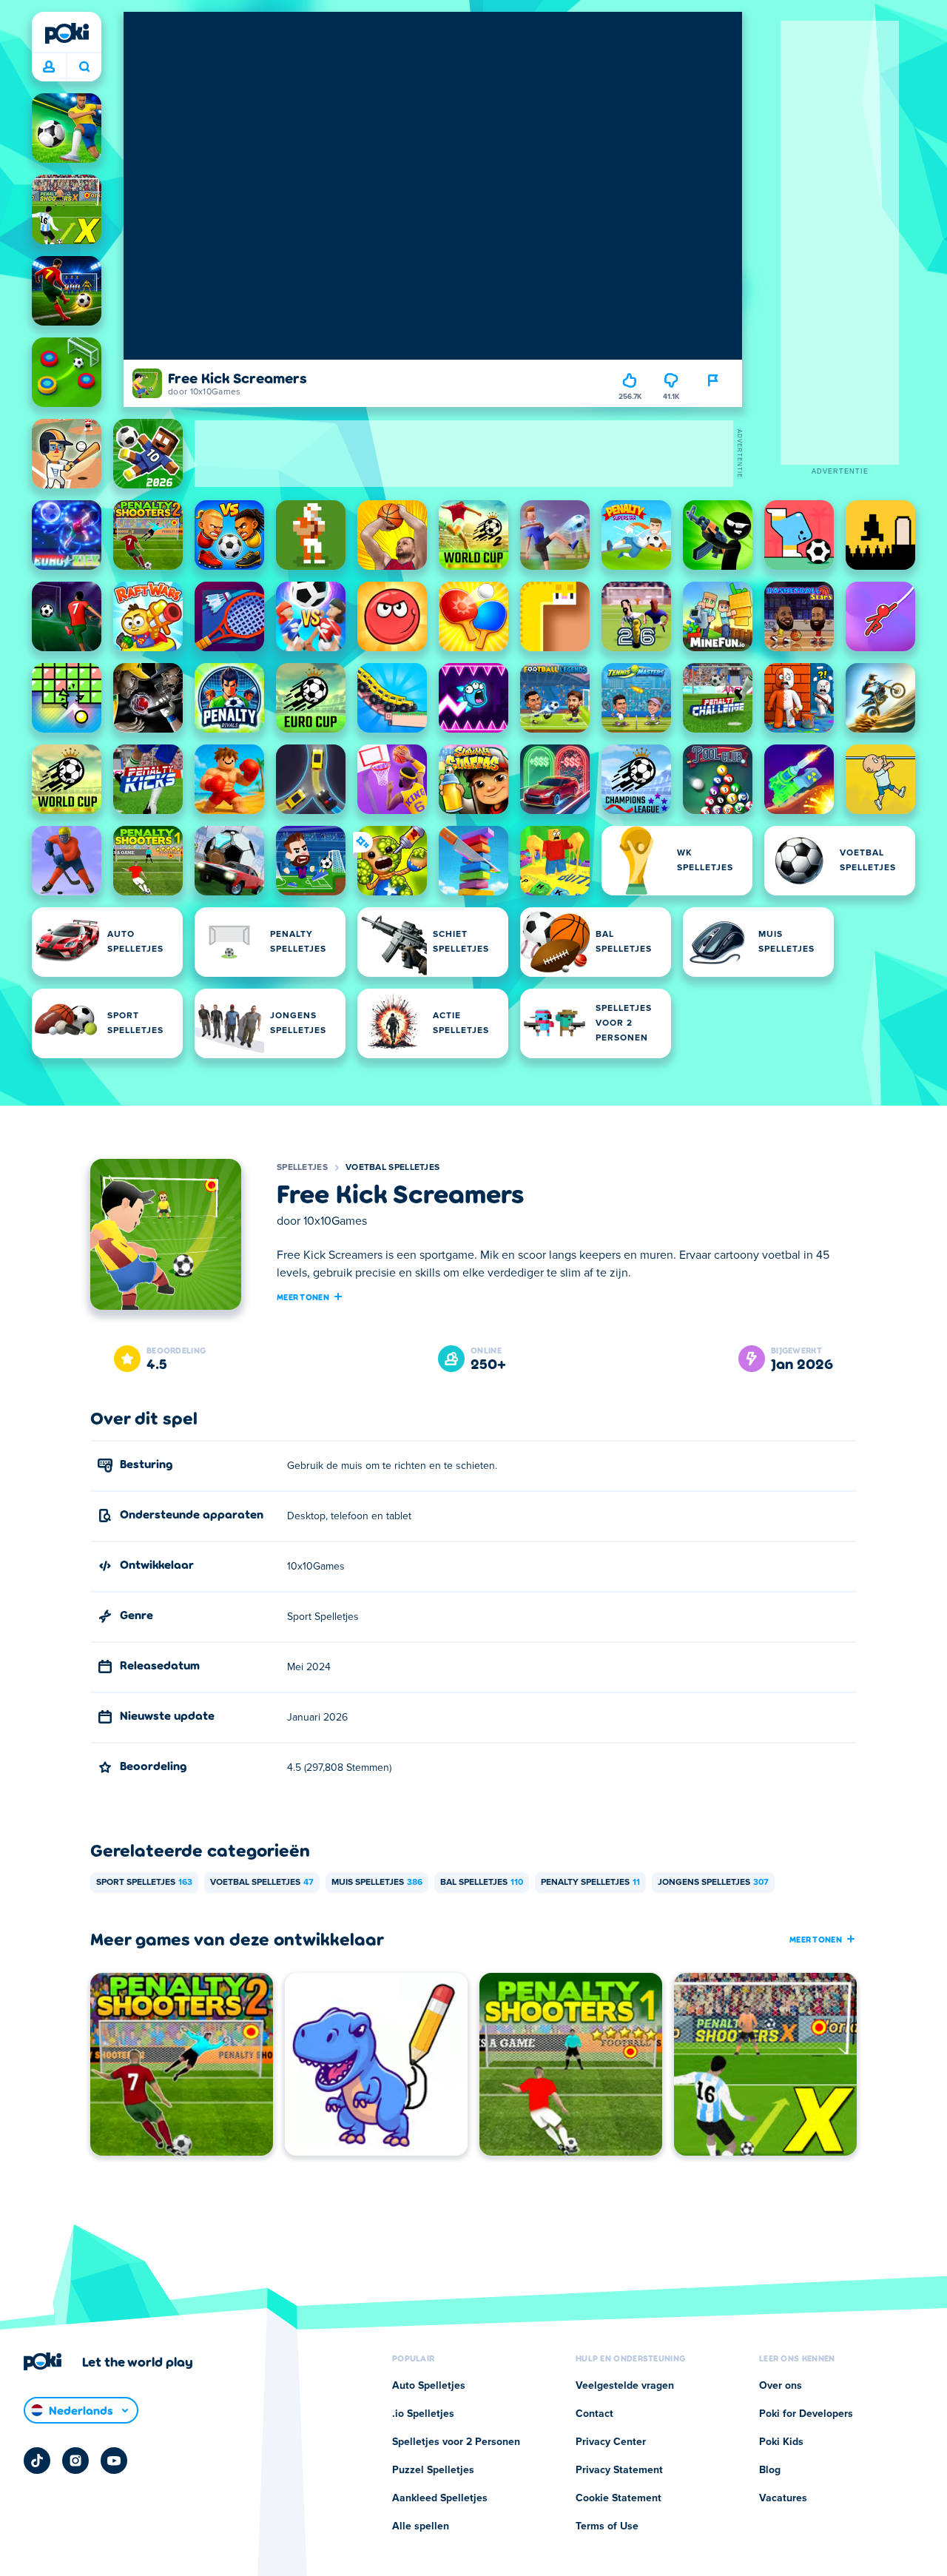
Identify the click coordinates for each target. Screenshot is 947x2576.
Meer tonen (303, 1297)
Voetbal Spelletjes (392, 1168)
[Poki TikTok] (37, 2461)
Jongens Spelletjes (713, 1883)
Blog (770, 2470)
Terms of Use (607, 2526)
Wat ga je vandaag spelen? (84, 67)
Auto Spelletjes (429, 2386)
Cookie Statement (619, 2498)
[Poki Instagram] (75, 2461)
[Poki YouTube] (114, 2461)
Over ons (781, 2386)
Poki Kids (781, 2442)
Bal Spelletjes (482, 1883)
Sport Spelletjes (144, 1883)
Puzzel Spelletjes (433, 2470)
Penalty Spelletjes (590, 1883)
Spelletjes (302, 1168)
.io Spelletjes (423, 2414)
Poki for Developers (806, 2414)
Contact (594, 2414)
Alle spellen (421, 2526)
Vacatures (783, 2498)
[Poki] (67, 33)
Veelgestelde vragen (625, 2386)
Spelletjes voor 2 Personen (456, 2442)
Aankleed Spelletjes (440, 2498)
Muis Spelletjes (377, 1883)
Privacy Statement (619, 2470)
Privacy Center (611, 2442)
